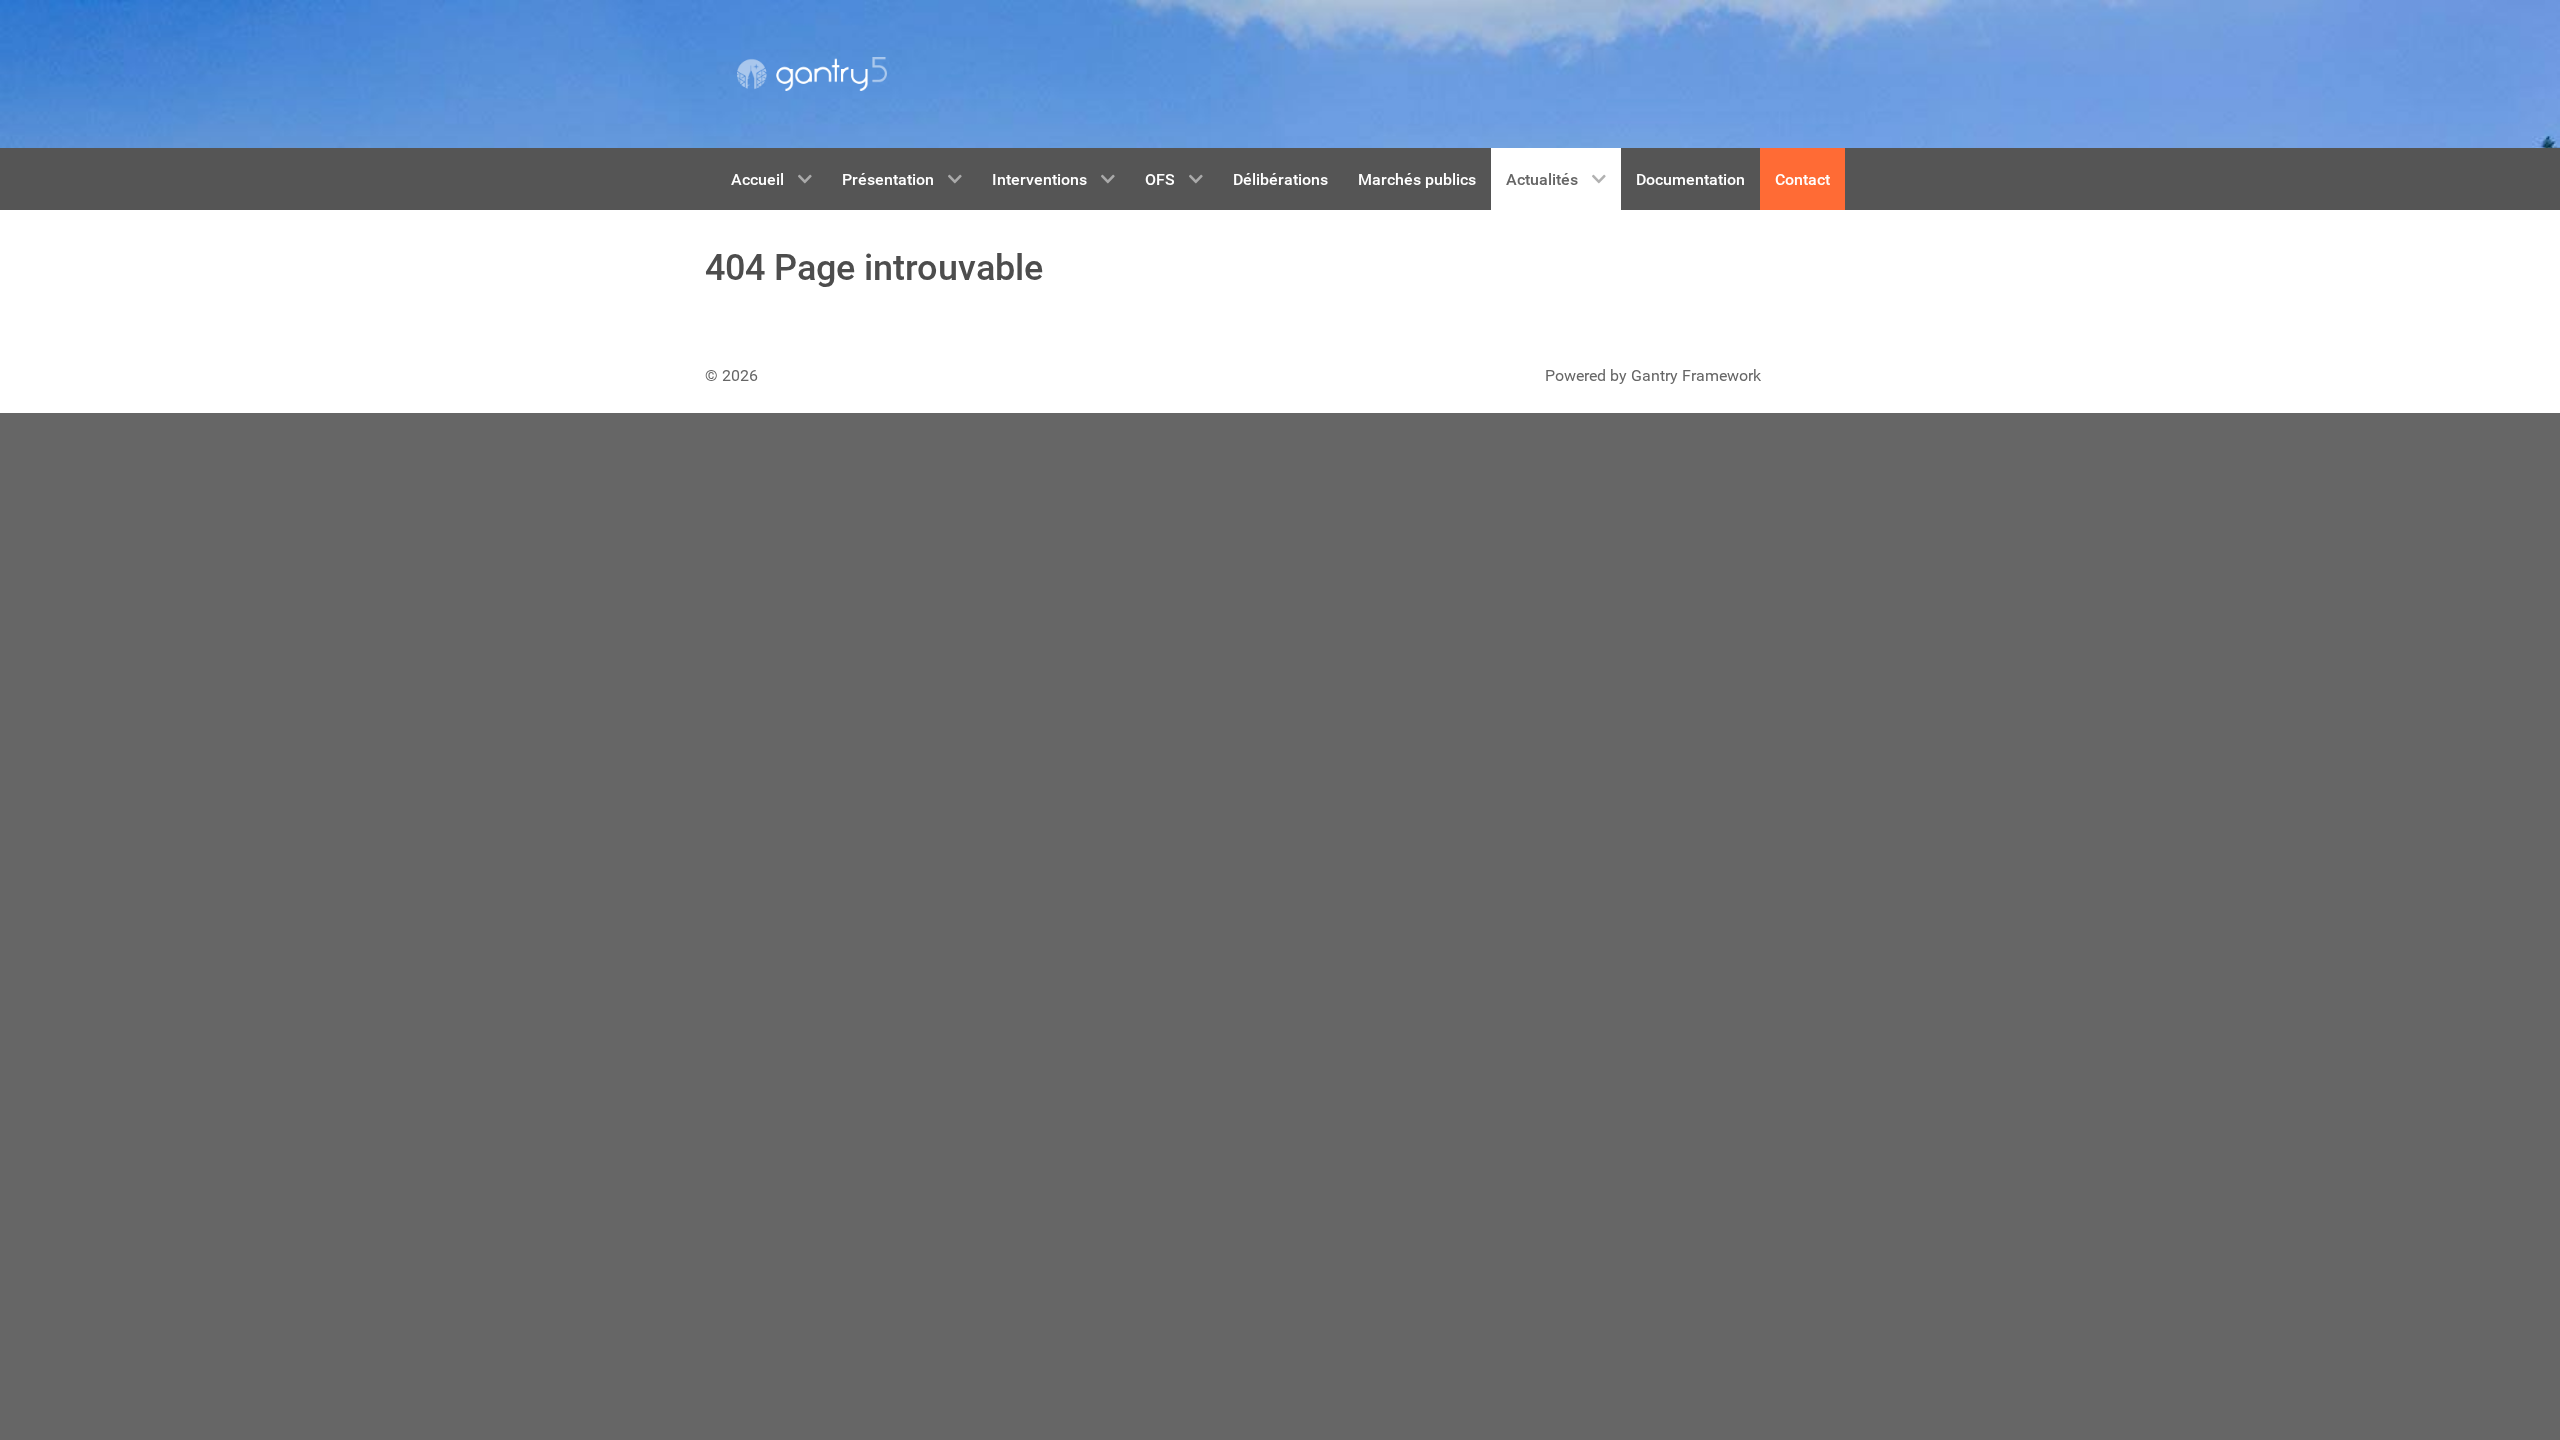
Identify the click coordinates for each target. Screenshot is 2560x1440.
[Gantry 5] (812, 74)
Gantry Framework (1696, 375)
